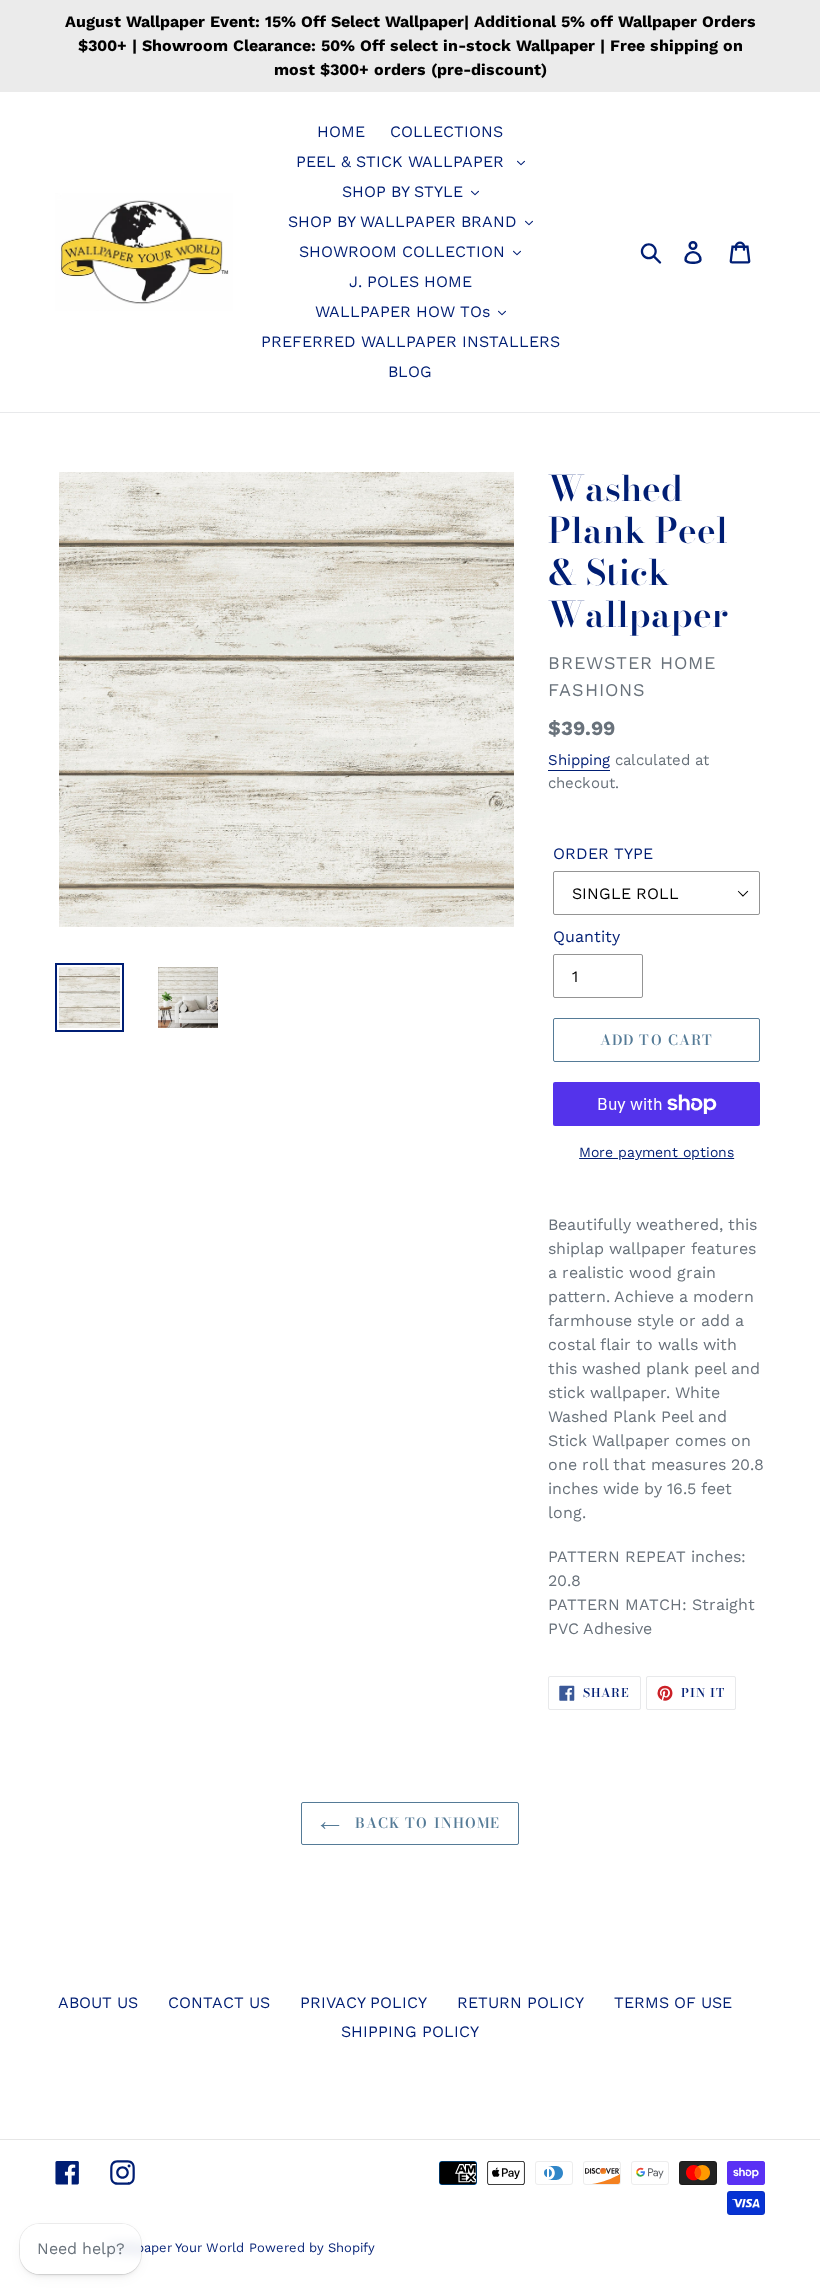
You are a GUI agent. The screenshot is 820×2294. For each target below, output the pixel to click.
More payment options (656, 1152)
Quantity (586, 936)
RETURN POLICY (520, 2002)
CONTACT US (219, 2002)
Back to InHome (425, 1823)
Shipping (579, 760)
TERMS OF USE (673, 2002)
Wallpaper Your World (176, 2247)
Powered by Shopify (312, 2247)
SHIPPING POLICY (410, 2031)
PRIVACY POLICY (363, 2002)
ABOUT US (98, 2002)
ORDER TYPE (603, 853)
